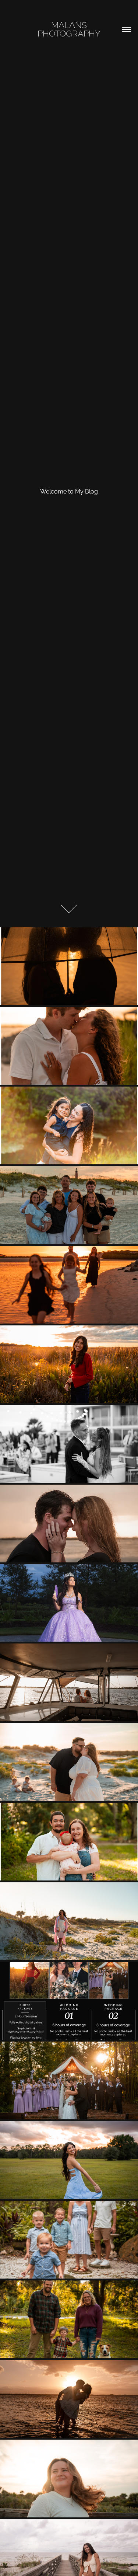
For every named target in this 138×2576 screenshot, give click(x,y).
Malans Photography (69, 28)
